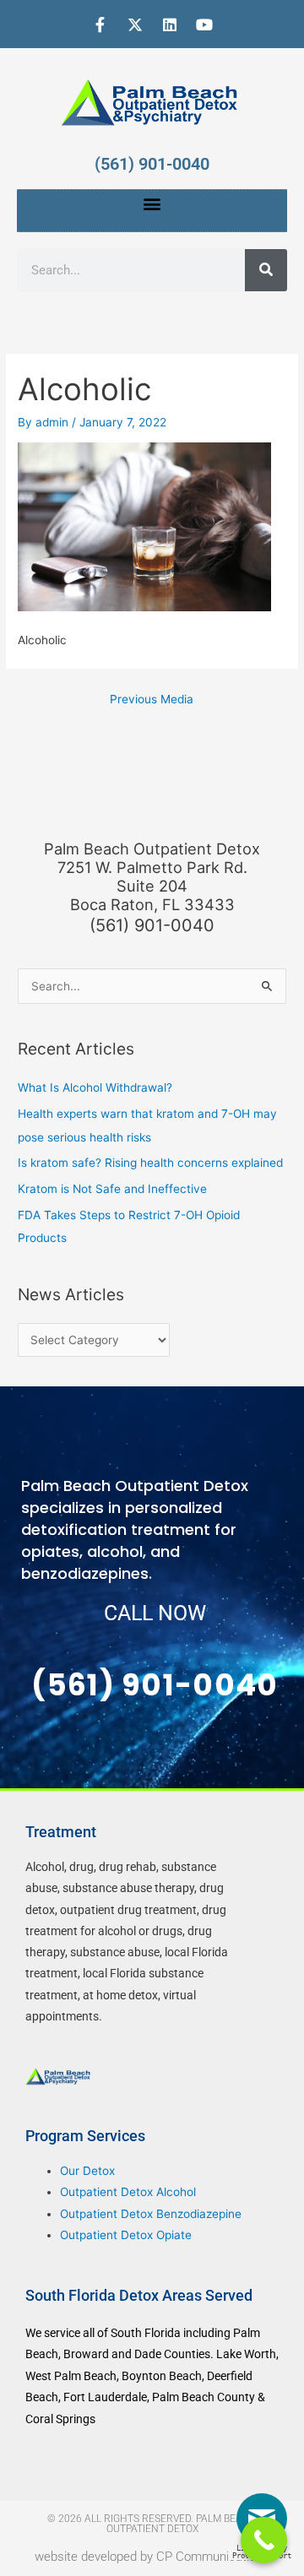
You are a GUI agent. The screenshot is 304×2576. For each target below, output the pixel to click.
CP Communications (213, 2557)
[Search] (266, 270)
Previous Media (152, 699)
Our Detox (87, 2171)
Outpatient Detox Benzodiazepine (151, 2214)
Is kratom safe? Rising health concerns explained (150, 1163)
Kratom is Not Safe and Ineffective (112, 1189)
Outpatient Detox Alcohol (128, 2192)
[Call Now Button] (264, 2540)
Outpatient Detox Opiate (126, 2235)
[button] (152, 204)
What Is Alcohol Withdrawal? (95, 1087)
